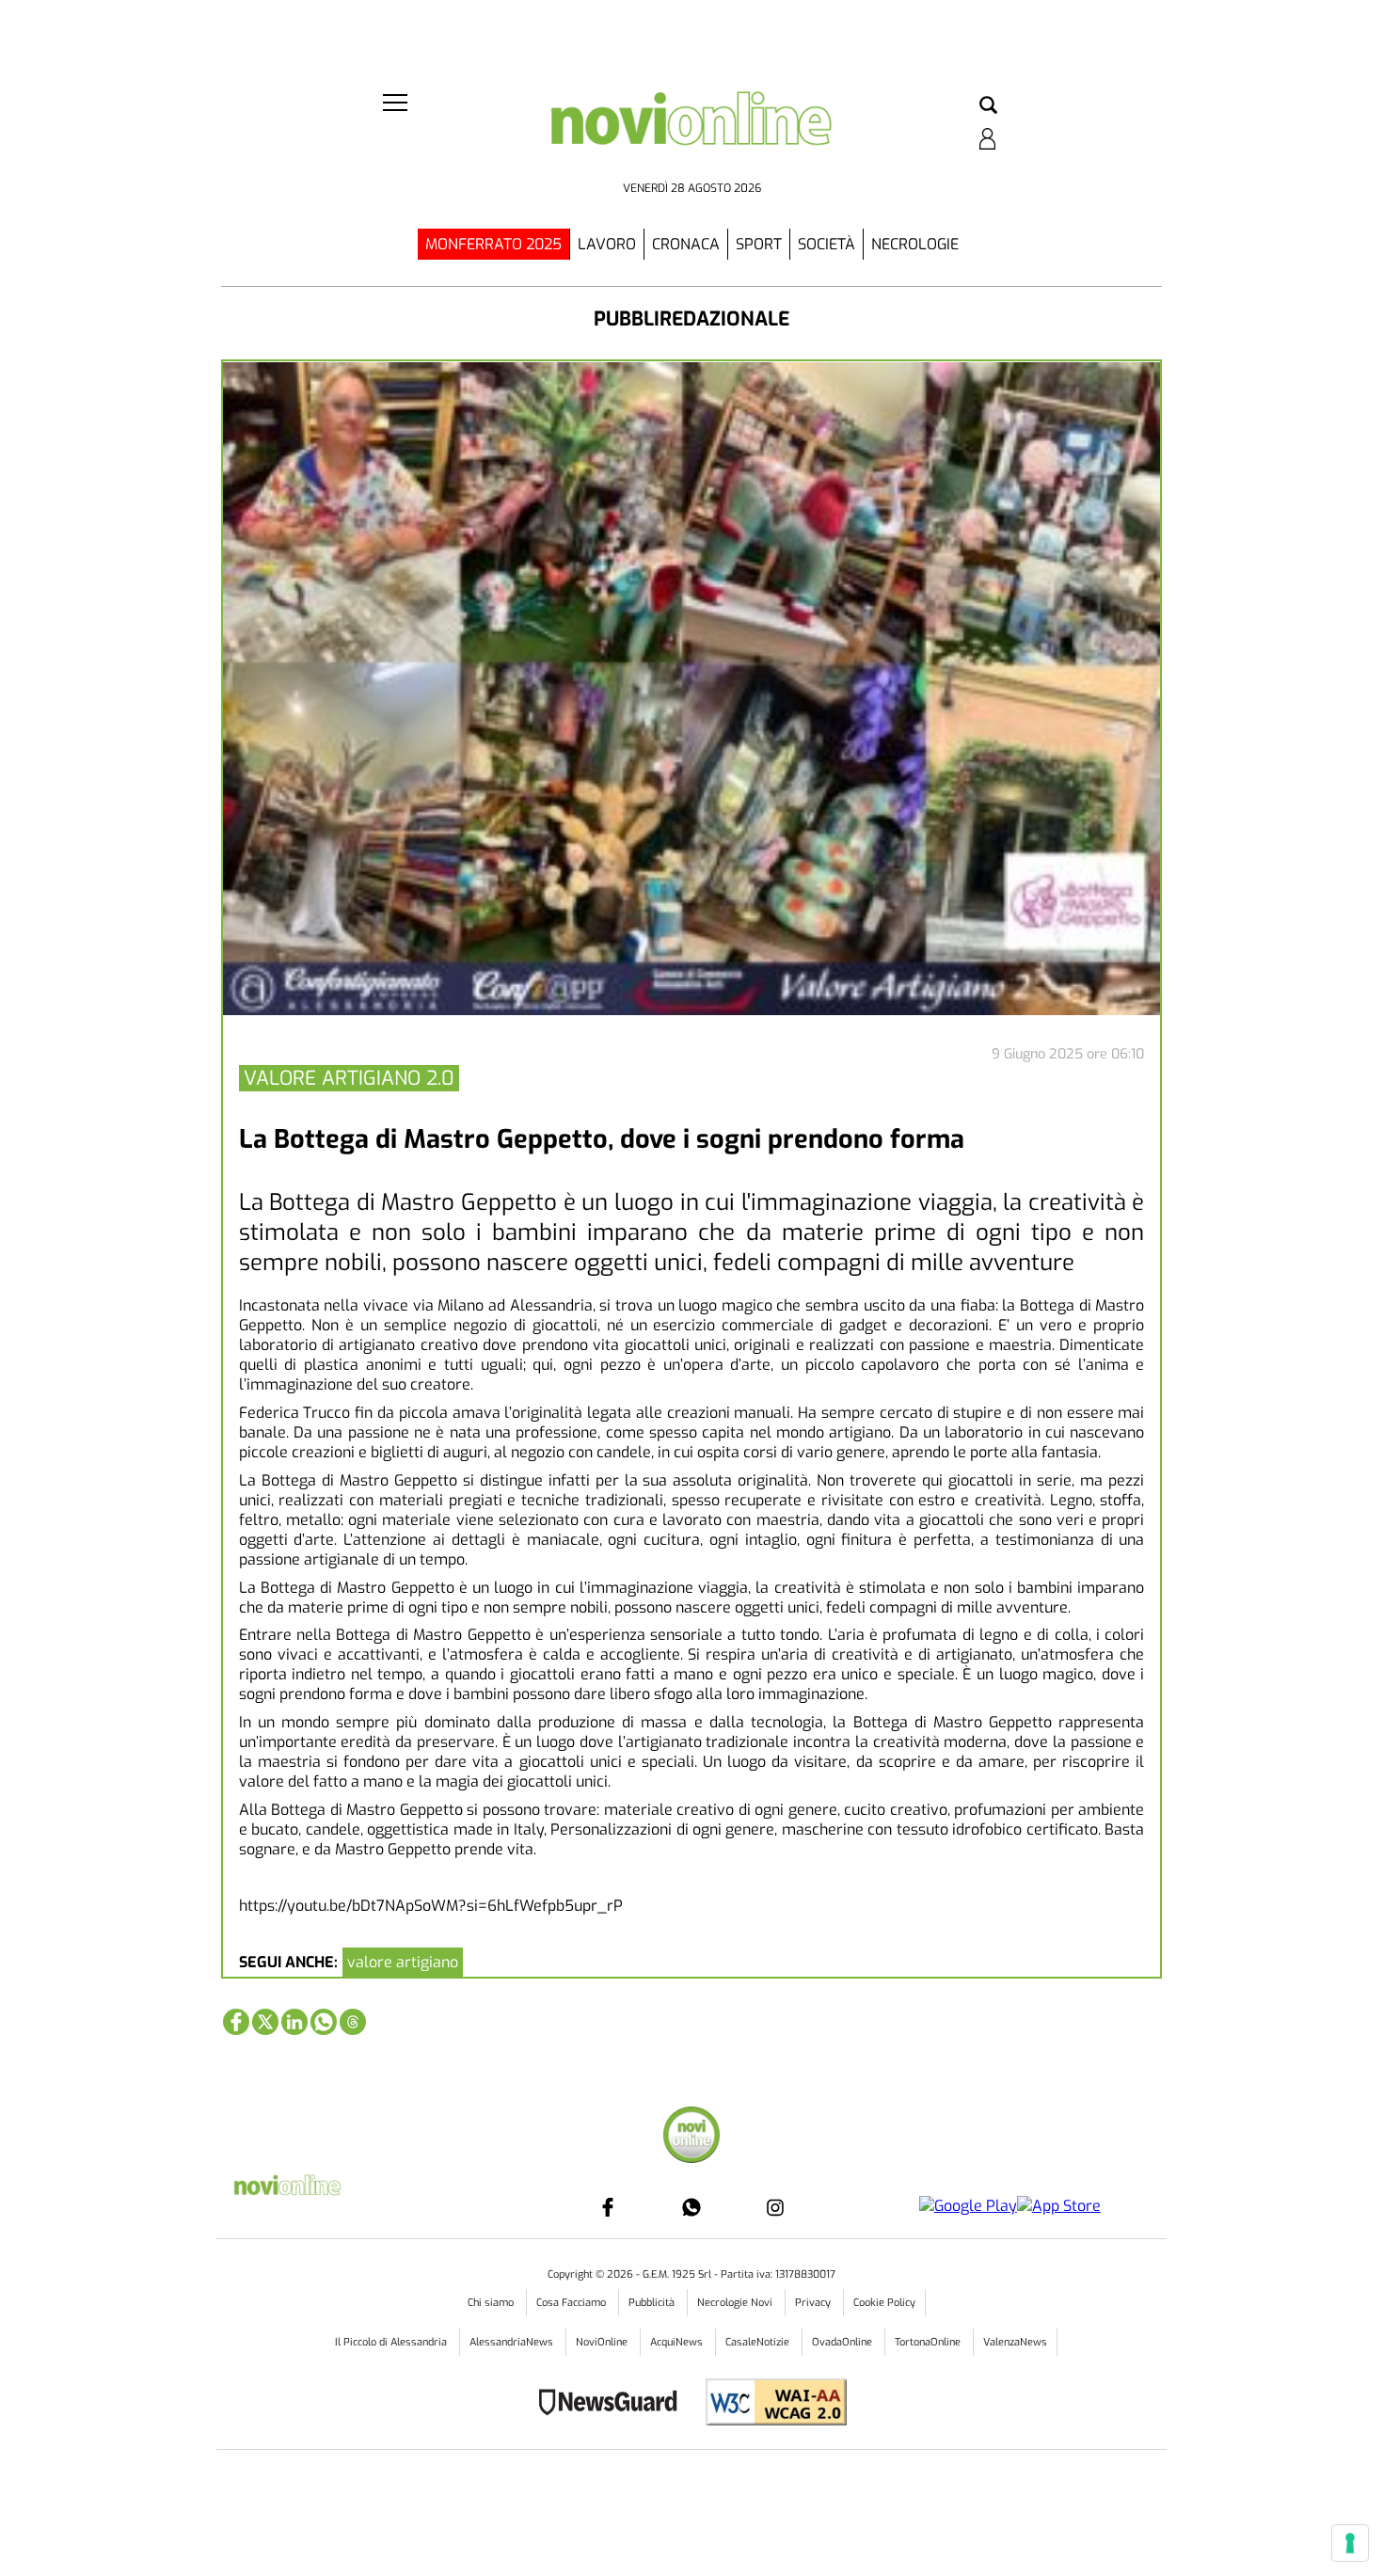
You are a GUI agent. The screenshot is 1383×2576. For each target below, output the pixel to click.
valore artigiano (403, 1962)
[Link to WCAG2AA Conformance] (769, 2404)
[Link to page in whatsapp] (324, 2022)
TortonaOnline (929, 2342)
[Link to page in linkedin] (294, 2022)
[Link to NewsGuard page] (614, 2404)
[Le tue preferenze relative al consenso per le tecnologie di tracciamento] (1350, 2543)
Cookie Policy (884, 2303)
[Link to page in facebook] (236, 2022)
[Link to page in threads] (353, 2022)
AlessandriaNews (513, 2342)
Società (827, 244)
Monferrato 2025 (493, 244)
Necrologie (915, 244)
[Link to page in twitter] (265, 2022)
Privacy (814, 2303)
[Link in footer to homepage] (691, 2137)
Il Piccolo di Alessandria (392, 2342)
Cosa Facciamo (572, 2303)
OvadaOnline (843, 2342)
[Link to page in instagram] (775, 2207)
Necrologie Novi (736, 2303)
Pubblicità (653, 2303)
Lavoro (607, 244)
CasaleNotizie (759, 2342)
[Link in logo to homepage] (691, 132)
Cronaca (686, 244)
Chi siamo (492, 2303)
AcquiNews (678, 2342)
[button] (988, 106)
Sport (759, 244)
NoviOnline (603, 2342)
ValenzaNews (1015, 2342)
